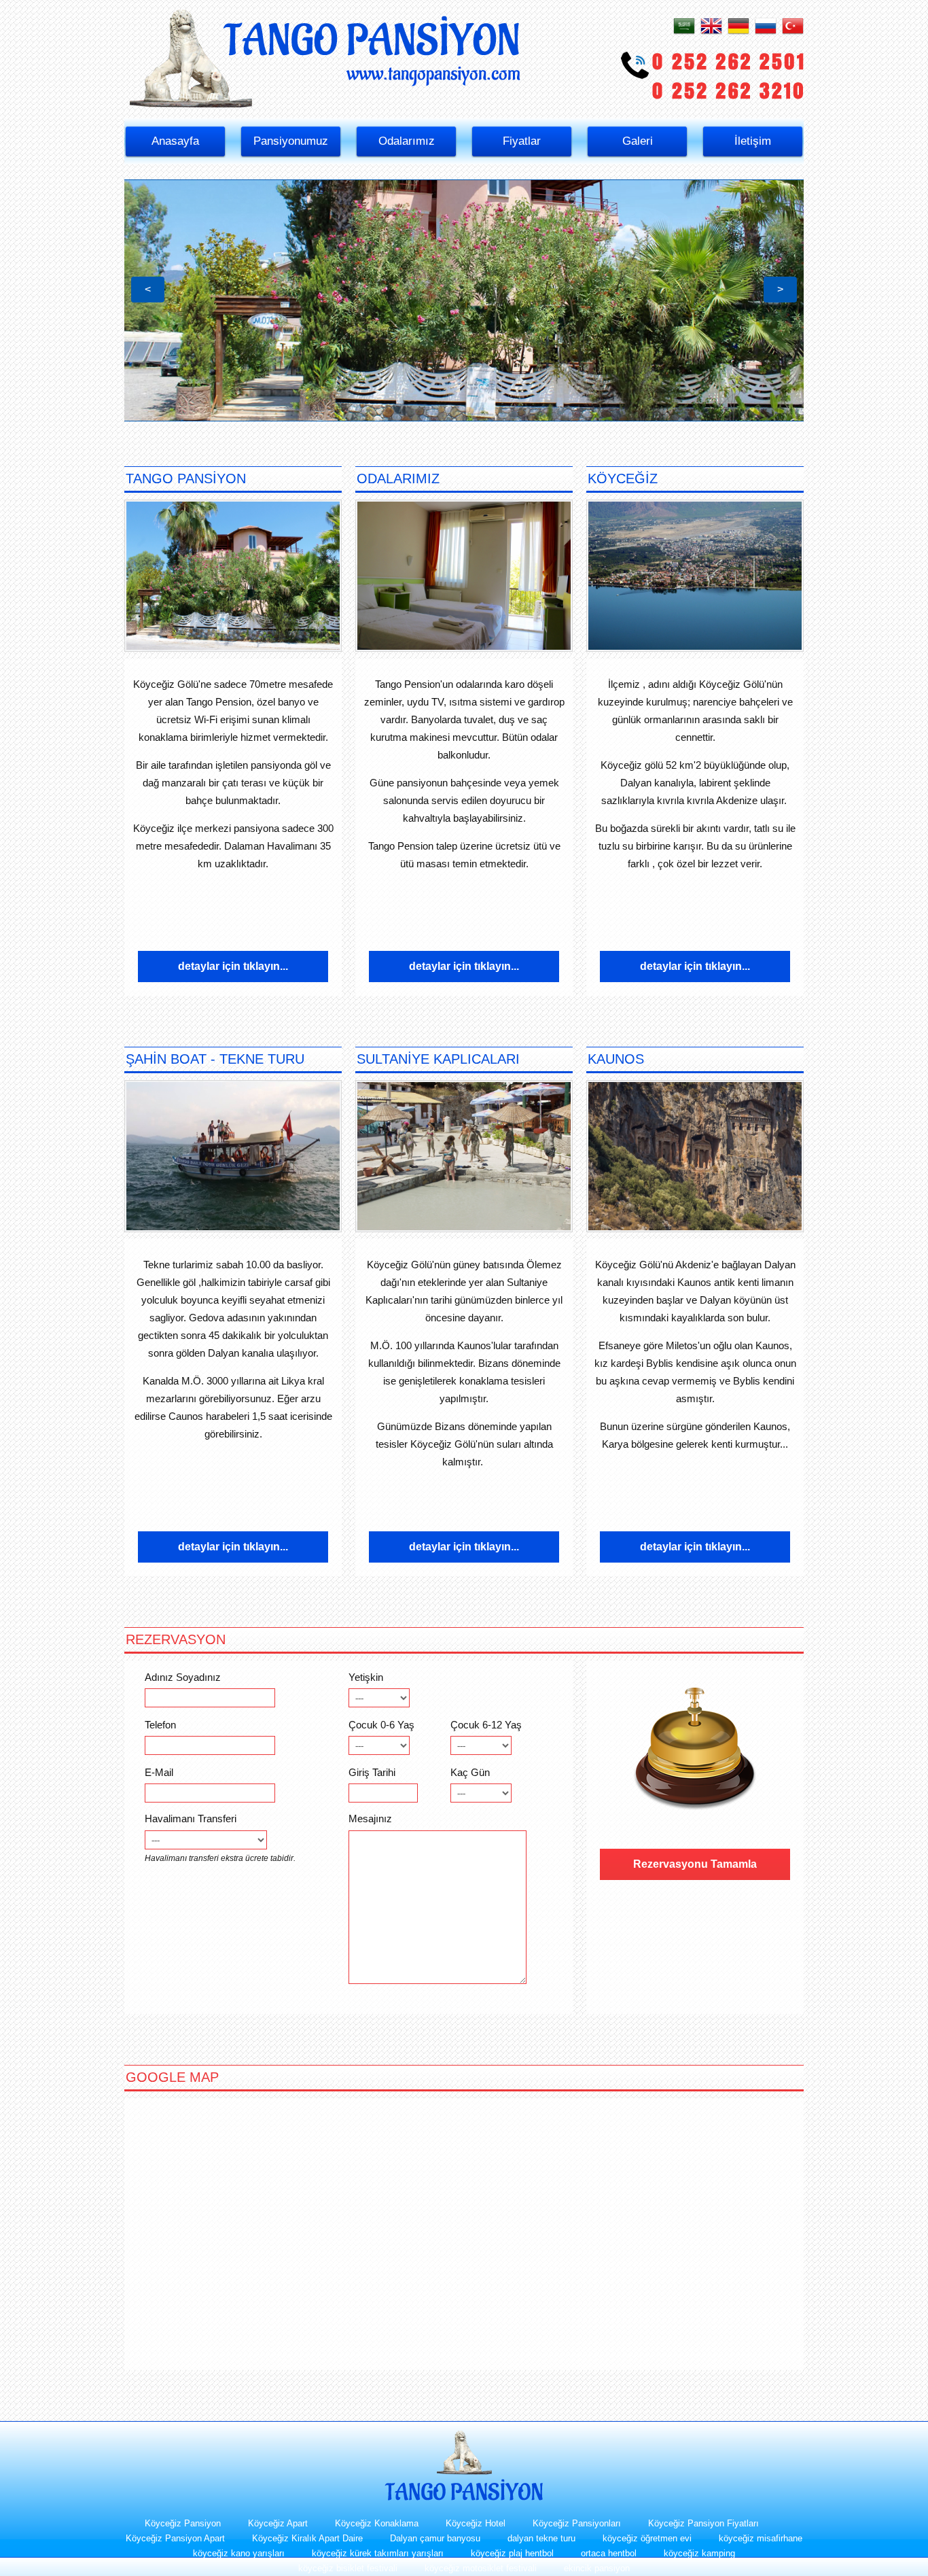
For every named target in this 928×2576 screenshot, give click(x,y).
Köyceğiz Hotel (476, 2523)
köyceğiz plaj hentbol (512, 2553)
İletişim (753, 141)
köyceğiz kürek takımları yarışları (378, 2553)
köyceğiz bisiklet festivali (348, 2568)
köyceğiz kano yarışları (239, 2553)
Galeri (638, 141)
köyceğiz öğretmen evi (647, 2538)
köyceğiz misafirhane (761, 2538)
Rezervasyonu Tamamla (695, 1864)
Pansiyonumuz (291, 141)
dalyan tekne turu (541, 2538)
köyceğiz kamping (699, 2553)
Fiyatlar (522, 141)
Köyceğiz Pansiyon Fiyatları (703, 2523)
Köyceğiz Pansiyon (183, 2523)
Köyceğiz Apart (278, 2523)
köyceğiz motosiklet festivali (481, 2568)
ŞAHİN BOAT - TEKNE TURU (215, 1059)
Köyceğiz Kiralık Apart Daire (307, 2538)
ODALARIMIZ (398, 478)
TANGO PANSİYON (186, 478)
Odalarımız (407, 141)
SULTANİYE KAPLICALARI (438, 1059)
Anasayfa (175, 141)
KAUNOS (616, 1059)
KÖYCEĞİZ (623, 478)
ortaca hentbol (609, 2553)
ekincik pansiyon (597, 2568)
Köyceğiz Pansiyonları (577, 2523)
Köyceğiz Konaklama (377, 2523)
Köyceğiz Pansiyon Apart (175, 2538)
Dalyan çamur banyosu (435, 2538)
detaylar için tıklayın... (233, 966)
